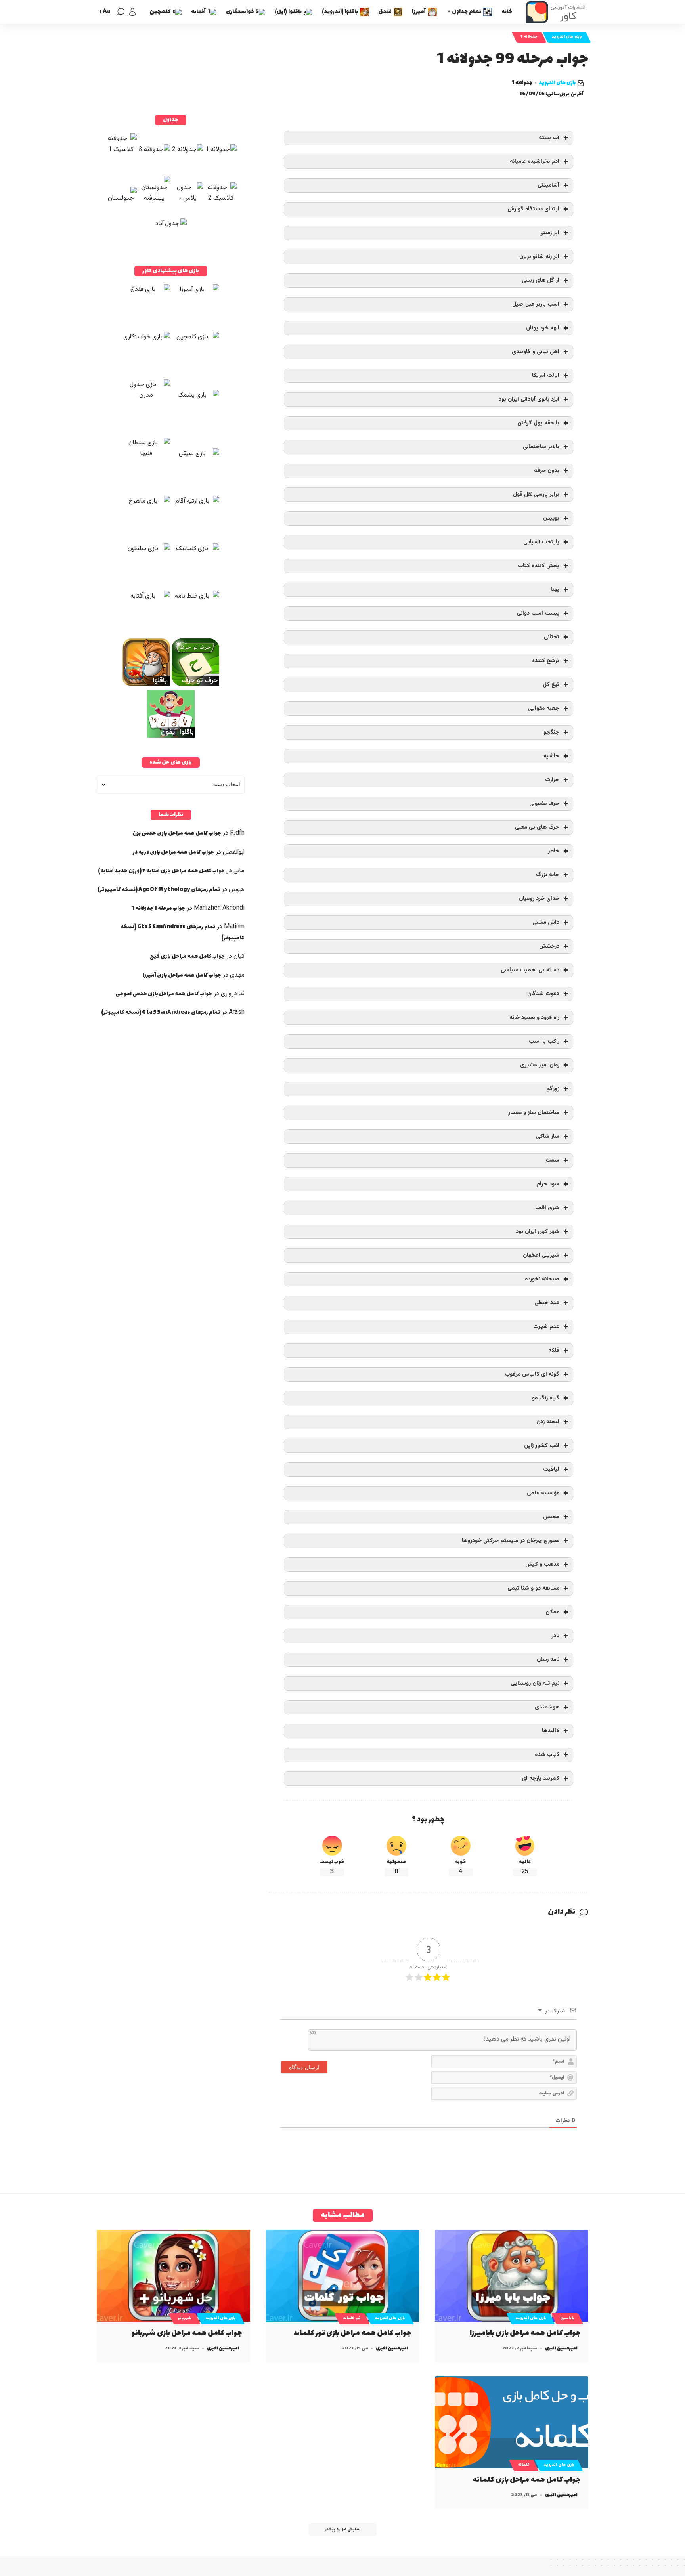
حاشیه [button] (551, 756)
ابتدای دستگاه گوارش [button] (533, 209)
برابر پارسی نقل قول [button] (536, 494)
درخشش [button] (549, 946)
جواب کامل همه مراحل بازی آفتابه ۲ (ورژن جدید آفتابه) (161, 871)
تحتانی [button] (552, 637)
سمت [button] (552, 1160)
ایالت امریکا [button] (546, 376)
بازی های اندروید (567, 37)
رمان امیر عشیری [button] (540, 1065)
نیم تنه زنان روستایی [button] (535, 1683)
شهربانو (185, 2318)
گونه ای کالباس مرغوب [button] (532, 1374)
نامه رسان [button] (548, 1660)
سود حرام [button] (548, 1184)
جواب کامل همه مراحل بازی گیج (187, 956)
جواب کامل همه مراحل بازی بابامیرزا (525, 2333)
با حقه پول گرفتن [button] (538, 423)
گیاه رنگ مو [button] (546, 1398)
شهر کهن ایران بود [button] (538, 1232)
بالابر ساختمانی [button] (541, 447)
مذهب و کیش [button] (542, 1564)
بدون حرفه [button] (547, 471)
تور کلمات (352, 2318)
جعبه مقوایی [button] (544, 708)
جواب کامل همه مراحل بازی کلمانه (527, 2480)
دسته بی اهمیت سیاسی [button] (530, 970)
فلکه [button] (554, 1350)
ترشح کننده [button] (546, 661)
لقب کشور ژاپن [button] (542, 1446)
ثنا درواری (233, 994)
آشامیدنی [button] (548, 185)
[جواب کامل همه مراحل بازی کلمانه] (512, 2422)
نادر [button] (555, 1636)
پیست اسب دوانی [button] (538, 613)
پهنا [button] (555, 590)
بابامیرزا (567, 2318)
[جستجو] (121, 12)
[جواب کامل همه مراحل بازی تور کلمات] (343, 2276)
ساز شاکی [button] (548, 1136)
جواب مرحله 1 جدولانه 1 (159, 908)
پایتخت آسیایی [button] (541, 542)
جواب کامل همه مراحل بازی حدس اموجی (164, 994)
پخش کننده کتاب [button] (539, 566)
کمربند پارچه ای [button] (541, 1778)
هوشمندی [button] (547, 1707)
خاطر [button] (554, 851)
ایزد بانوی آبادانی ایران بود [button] (529, 399)
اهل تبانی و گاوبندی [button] (536, 352)
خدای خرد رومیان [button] (539, 899)
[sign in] (132, 12)
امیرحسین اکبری (561, 2348)
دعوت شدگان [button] (543, 994)
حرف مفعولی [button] (544, 804)
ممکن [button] (552, 1612)
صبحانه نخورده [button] (542, 1279)
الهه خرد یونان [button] (543, 328)
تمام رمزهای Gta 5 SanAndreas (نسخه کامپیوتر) (161, 1012)
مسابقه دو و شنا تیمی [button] (533, 1588)
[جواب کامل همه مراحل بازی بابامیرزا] (512, 2276)
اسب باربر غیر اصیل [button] (536, 304)
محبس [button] (551, 1517)
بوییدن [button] (551, 518)
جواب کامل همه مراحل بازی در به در (173, 852)
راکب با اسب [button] (544, 1041)
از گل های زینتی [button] (541, 280)
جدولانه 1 (529, 37)
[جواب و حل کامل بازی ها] (557, 12)
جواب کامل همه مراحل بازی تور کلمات (353, 2333)
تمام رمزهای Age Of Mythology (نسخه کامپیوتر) (159, 890)
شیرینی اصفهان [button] (541, 1255)
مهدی (237, 975)
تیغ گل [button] (551, 685)
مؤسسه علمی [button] (543, 1493)
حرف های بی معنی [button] (537, 827)
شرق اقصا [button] (547, 1208)
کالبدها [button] (551, 1731)
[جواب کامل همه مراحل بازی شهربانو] (173, 2276)
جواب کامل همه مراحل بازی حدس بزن (177, 833)
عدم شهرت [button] (546, 1327)
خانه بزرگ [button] (548, 875)
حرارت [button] (552, 780)
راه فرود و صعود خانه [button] (534, 1018)
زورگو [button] (553, 1089)
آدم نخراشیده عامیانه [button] (535, 161)
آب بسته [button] (549, 138)
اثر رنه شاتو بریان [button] (539, 257)
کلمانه (524, 2465)
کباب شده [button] (547, 1755)
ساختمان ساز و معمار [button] (534, 1113)
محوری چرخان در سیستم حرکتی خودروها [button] (511, 1541)
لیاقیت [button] (551, 1469)
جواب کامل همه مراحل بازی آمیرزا (182, 975)
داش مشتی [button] (546, 922)
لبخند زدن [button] (548, 1422)
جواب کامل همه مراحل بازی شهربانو (187, 2333)
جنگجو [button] (551, 732)
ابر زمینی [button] (549, 233)
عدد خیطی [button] (547, 1303)
